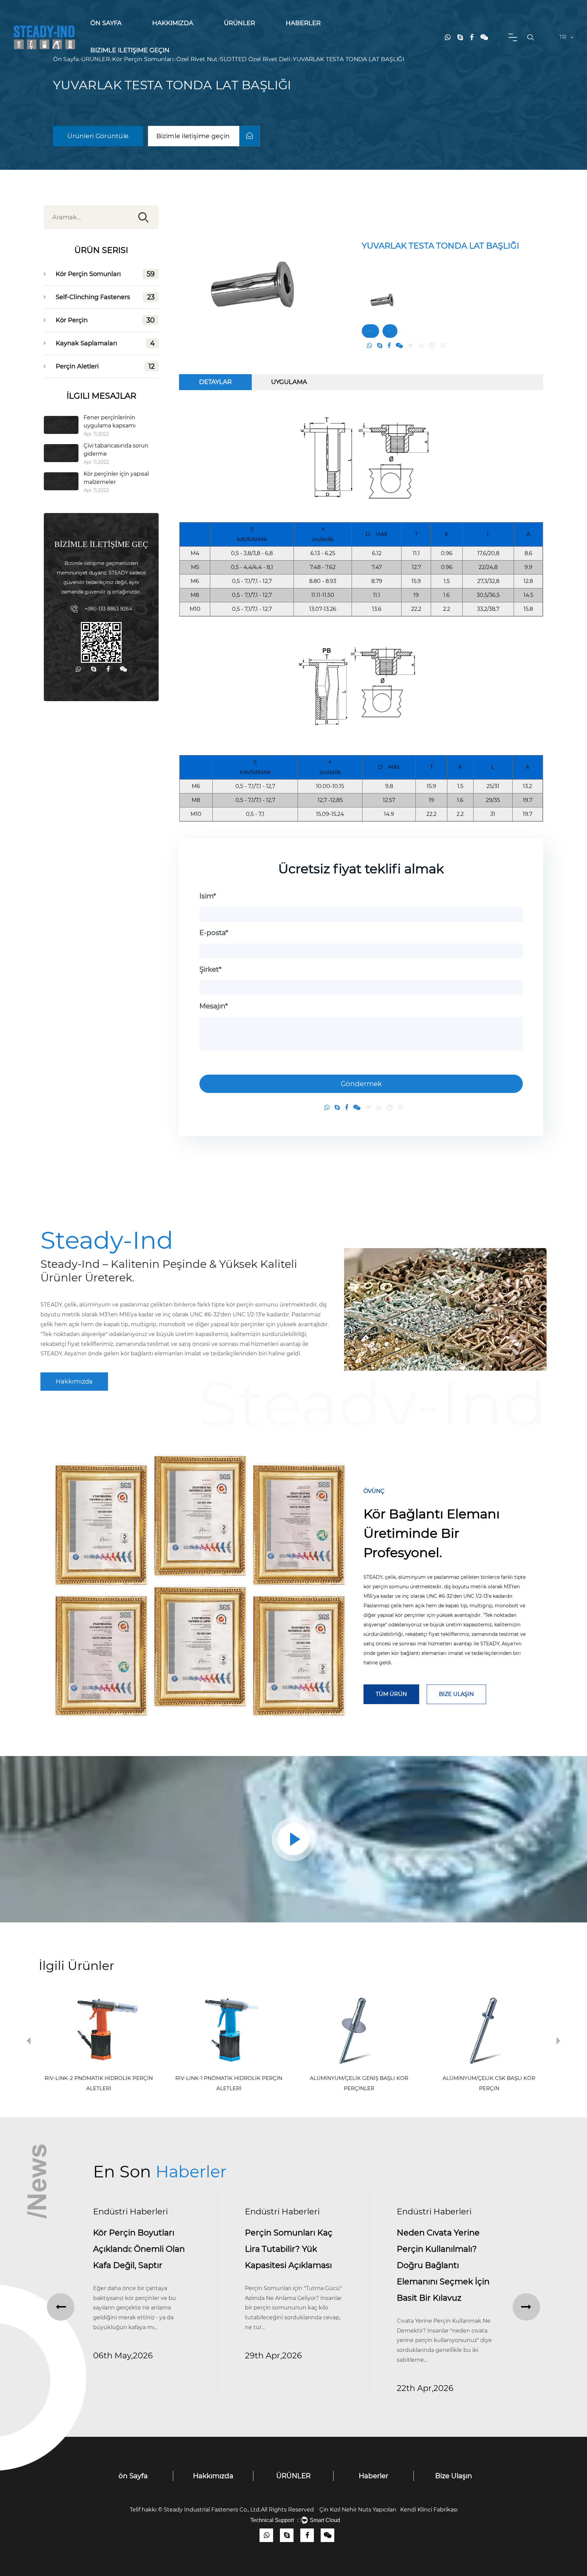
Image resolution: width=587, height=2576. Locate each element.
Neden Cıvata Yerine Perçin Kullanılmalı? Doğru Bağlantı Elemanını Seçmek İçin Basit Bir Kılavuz (291, 2265)
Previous (29, 2042)
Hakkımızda (173, 23)
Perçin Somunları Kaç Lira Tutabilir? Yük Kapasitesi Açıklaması (137, 2249)
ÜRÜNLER (239, 23)
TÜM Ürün (391, 1694)
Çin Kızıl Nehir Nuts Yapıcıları (358, 2510)
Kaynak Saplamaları (105, 343)
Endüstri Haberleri (130, 2212)
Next (558, 2042)
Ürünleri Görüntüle (98, 136)
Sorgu (390, 331)
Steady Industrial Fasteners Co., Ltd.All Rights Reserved (242, 2510)
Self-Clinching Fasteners (250, 35)
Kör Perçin (250, 34)
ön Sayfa (106, 23)
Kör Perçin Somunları (247, 36)
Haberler (303, 23)
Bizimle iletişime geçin (130, 50)
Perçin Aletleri (105, 366)
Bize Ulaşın (456, 1694)
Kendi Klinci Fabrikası (429, 2510)
